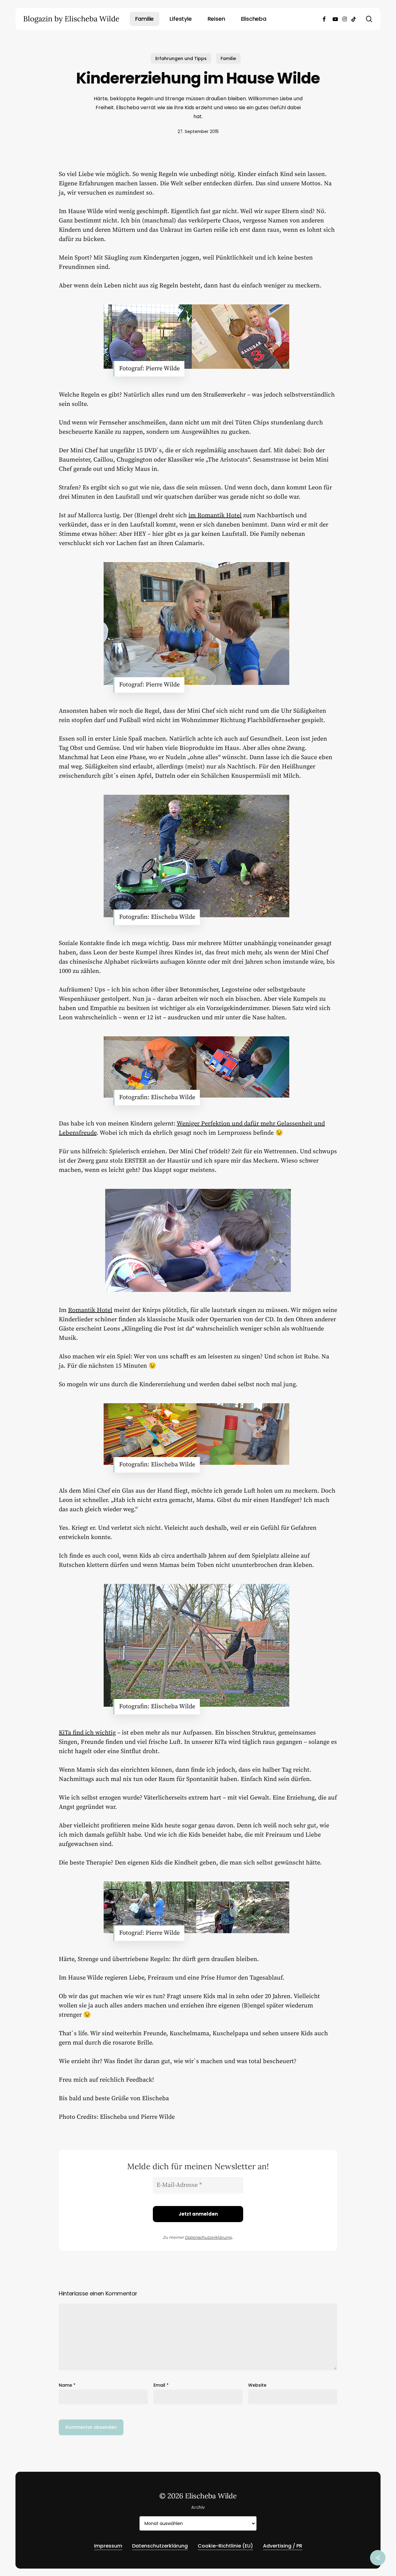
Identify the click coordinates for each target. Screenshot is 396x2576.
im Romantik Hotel (215, 516)
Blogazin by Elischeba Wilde (71, 19)
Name (67, 2385)
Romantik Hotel (90, 1310)
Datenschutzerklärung (208, 2237)
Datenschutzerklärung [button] (160, 2546)
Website (257, 2385)
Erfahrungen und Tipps (181, 58)
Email (161, 2385)
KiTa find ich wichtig (87, 1733)
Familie (228, 58)
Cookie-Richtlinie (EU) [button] (225, 2546)
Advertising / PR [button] (283, 2546)
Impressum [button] (108, 2546)
